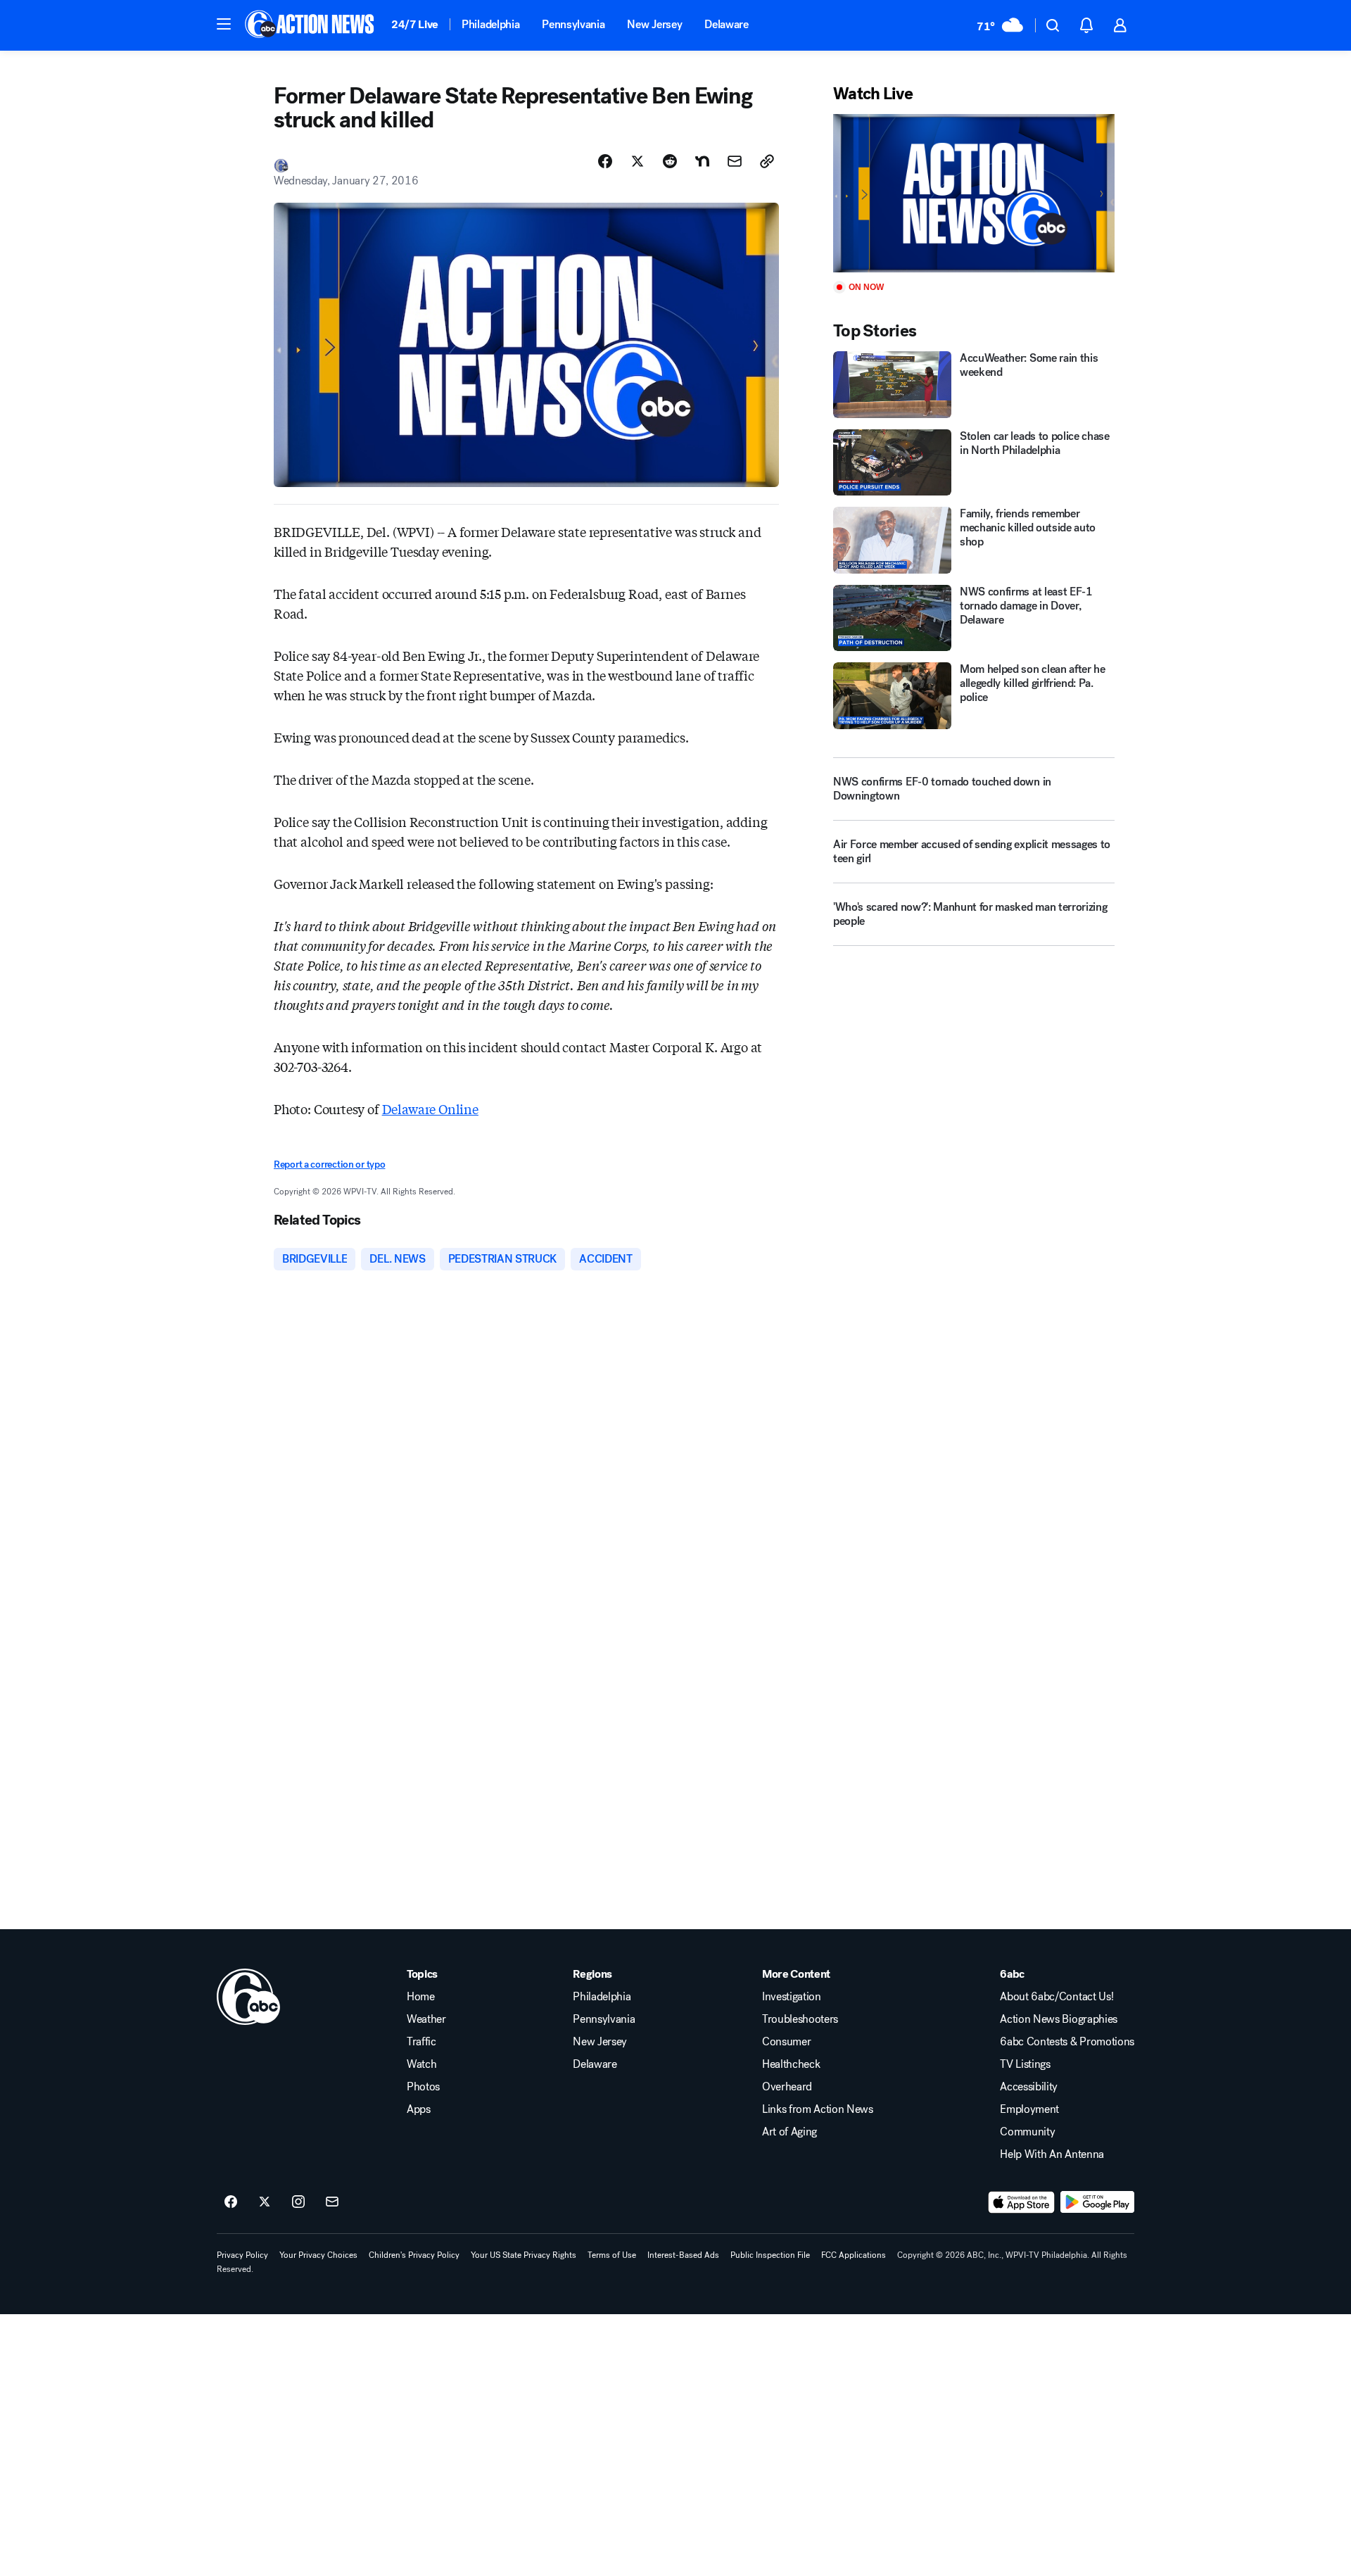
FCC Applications (854, 2255)
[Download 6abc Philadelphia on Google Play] (1097, 2202)
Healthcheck (791, 2064)
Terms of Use (612, 2255)
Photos (423, 2087)
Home (421, 1997)
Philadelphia (490, 24)
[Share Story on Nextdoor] (702, 161)
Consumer (786, 2042)
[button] (224, 24)
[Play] (974, 193)
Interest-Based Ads (683, 2255)
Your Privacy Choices (318, 2255)
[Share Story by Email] (735, 161)
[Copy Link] (767, 161)
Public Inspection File (770, 2255)
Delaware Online (430, 1109)
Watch (421, 2064)
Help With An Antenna (1052, 2154)
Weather (426, 2019)
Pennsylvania (573, 24)
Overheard (787, 2087)
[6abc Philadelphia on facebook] (231, 2202)
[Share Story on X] (638, 161)
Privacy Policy (242, 2255)
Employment (1029, 2109)
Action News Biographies (1059, 2019)
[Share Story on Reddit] (670, 161)
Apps (419, 2109)
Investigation (792, 1997)
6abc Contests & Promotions (1067, 2042)
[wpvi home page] (248, 1997)
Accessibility (1029, 2087)
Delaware (726, 24)
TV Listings (1025, 2064)
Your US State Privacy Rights (524, 2255)
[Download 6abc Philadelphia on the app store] (1022, 2202)
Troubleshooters (800, 2019)
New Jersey (654, 24)
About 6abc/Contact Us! (1057, 1997)
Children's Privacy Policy (414, 2255)
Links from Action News (818, 2109)
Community (1027, 2132)
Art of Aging (789, 2132)
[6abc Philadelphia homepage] (311, 25)
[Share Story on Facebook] (605, 161)
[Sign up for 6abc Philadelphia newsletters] (332, 2202)
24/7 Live (415, 24)
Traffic (421, 2042)
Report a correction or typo (329, 1164)
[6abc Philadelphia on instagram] (298, 2202)
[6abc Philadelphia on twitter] (265, 2202)
